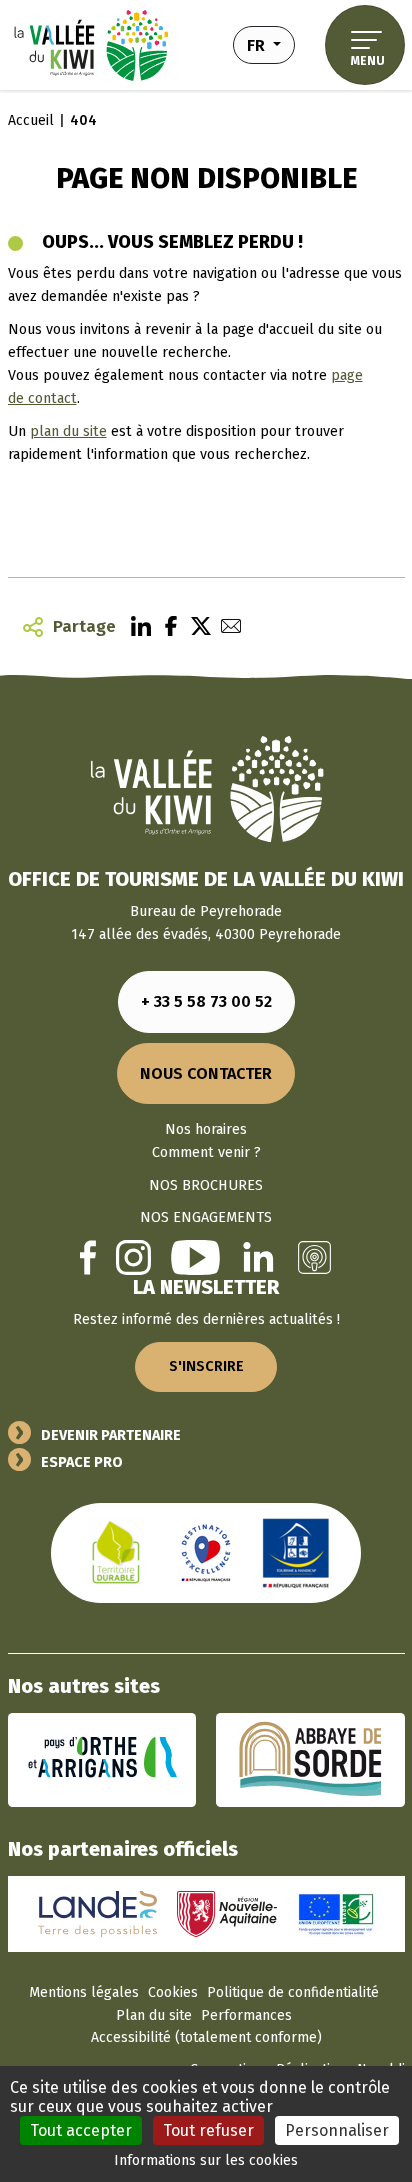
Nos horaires (206, 1129)
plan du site (68, 431)
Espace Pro (82, 1462)
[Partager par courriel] (226, 626)
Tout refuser (208, 2130)
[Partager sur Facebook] (166, 626)
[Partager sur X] (196, 626)
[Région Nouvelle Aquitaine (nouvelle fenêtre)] (227, 1913)
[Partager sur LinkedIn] (136, 626)
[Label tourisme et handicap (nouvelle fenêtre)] (296, 1552)
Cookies (173, 1992)
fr (270, 44)
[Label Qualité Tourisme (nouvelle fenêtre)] (206, 1552)
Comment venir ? (206, 1152)
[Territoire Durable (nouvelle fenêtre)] (116, 1552)
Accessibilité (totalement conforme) (206, 2037)
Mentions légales (84, 1992)
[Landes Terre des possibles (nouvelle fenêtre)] (98, 1913)
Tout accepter (81, 2130)
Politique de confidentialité (293, 1992)
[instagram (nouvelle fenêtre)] (133, 1257)
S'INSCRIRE (206, 1366)
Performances (246, 2015)
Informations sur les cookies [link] (206, 2160)
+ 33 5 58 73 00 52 (206, 1001)
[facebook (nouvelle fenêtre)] (88, 1256)
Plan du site (154, 2015)
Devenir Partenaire (111, 1435)
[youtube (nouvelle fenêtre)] (195, 1257)
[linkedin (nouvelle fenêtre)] (258, 1257)
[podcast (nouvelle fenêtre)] (314, 1257)
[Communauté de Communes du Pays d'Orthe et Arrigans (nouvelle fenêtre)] (102, 1759)
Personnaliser (337, 2130)
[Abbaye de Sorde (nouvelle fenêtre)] (310, 1759)
